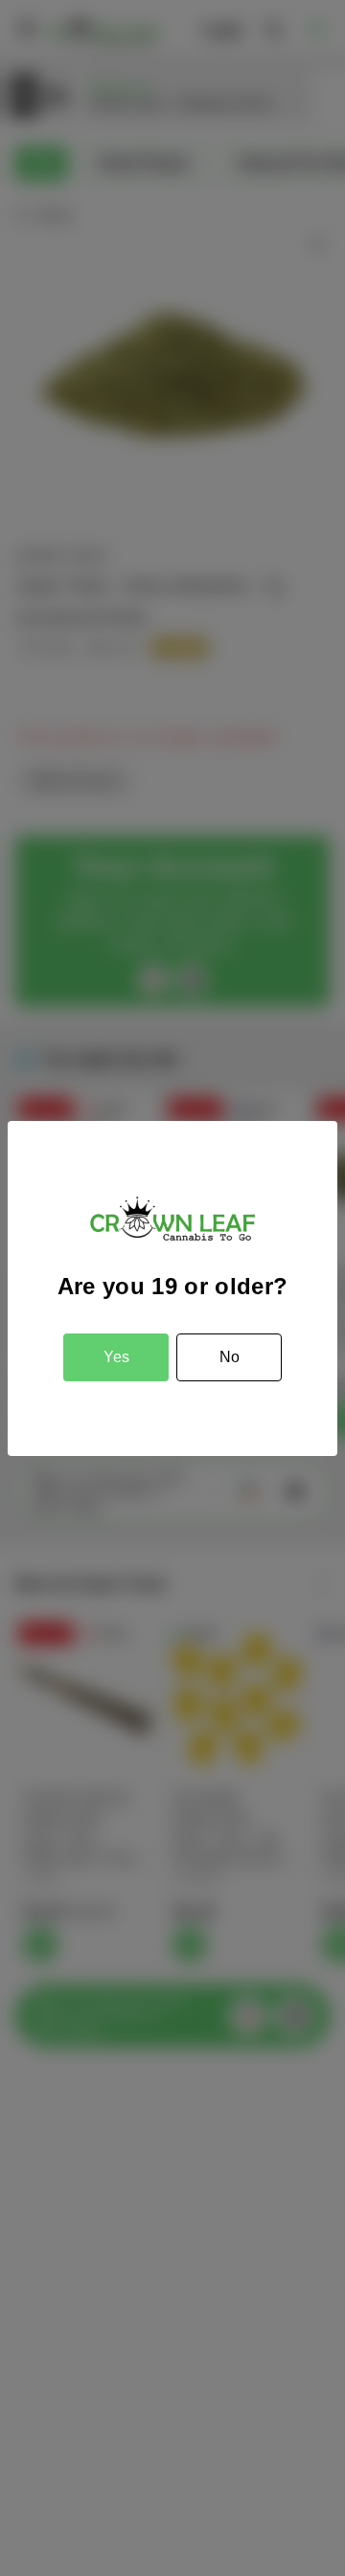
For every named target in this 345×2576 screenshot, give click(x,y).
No (230, 1357)
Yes (116, 1357)
